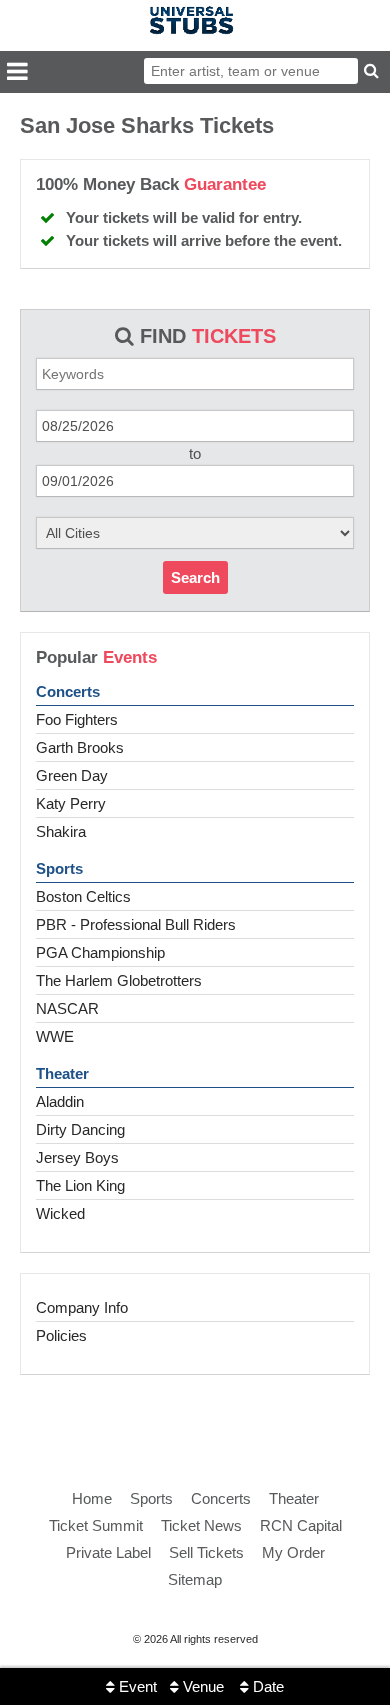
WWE (55, 1036)
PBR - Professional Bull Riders (136, 924)
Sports (59, 868)
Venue (201, 1686)
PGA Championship (100, 952)
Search (195, 577)
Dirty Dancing (80, 1129)
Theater (62, 1073)
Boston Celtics (83, 896)
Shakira (61, 831)
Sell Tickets (206, 1552)
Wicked (60, 1213)
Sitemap (195, 1579)
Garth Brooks (80, 747)
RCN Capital (301, 1525)
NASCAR (67, 1008)
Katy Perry (71, 803)
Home (92, 1498)
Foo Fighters (77, 719)
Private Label (108, 1552)
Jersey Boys (77, 1157)
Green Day (72, 775)
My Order (293, 1552)
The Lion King (80, 1185)
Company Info (82, 1307)
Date (266, 1686)
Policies (61, 1335)
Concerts (68, 691)
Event (136, 1686)
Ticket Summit (96, 1525)
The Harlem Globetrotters (119, 980)
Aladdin (60, 1101)
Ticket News (201, 1525)
